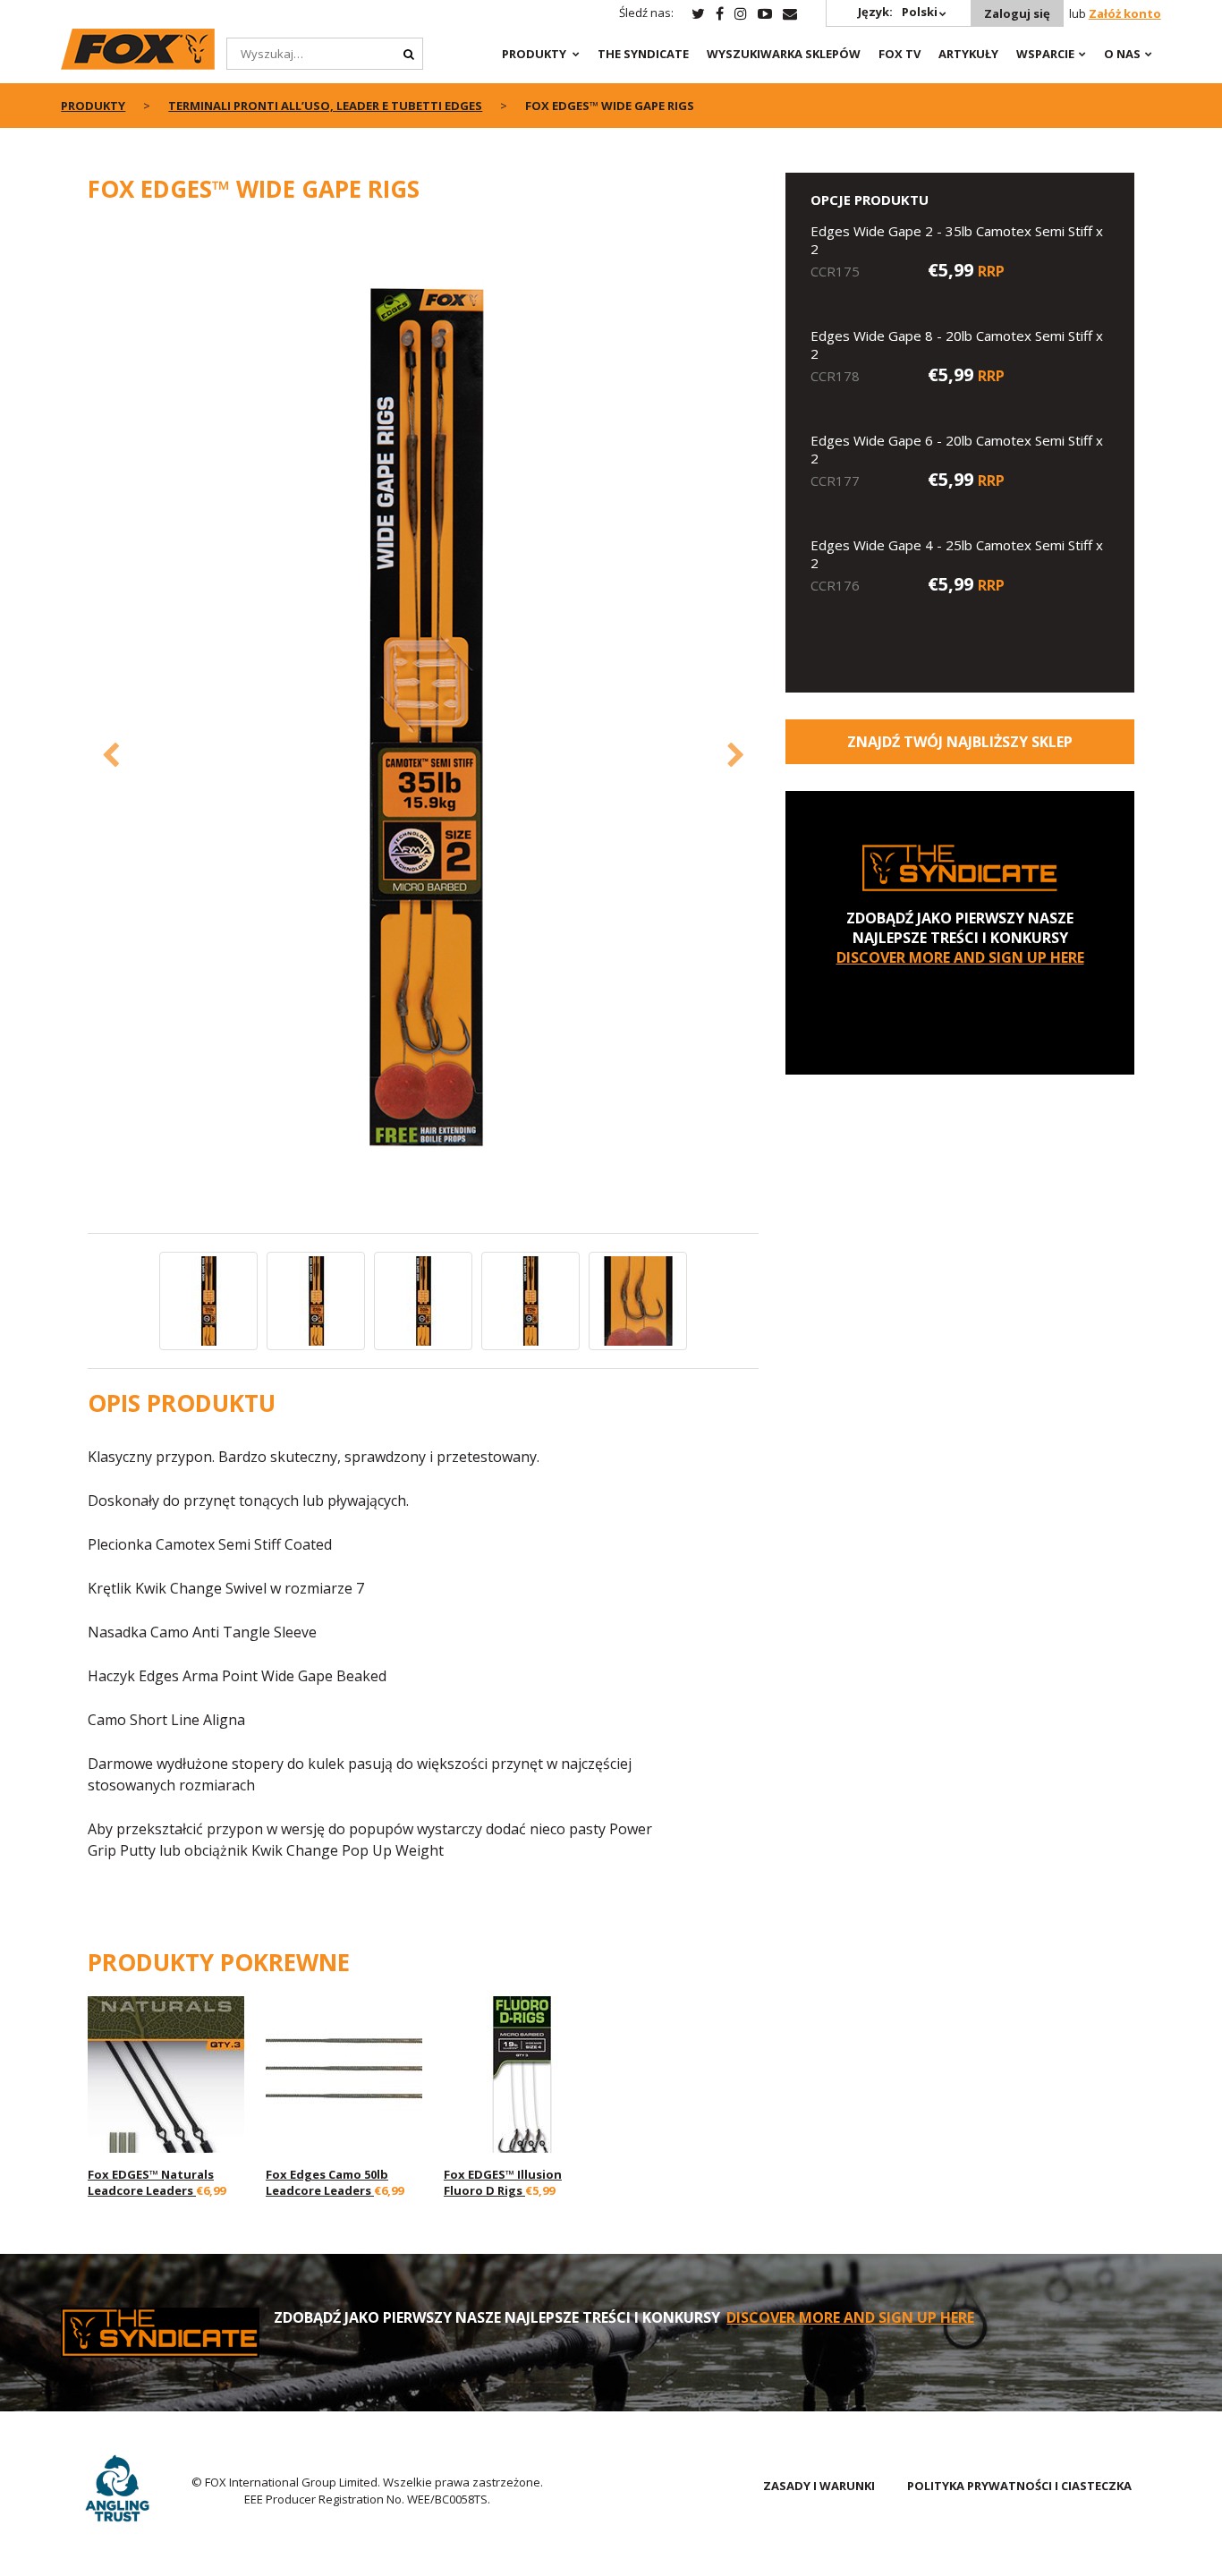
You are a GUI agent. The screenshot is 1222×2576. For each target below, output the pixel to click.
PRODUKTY (534, 54)
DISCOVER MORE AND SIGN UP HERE (960, 957)
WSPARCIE (1045, 54)
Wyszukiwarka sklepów (784, 54)
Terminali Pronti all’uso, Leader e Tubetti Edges (325, 106)
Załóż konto (1125, 13)
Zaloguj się (1017, 13)
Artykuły (968, 54)
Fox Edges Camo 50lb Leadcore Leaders (327, 2182)
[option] (423, 727)
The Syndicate (643, 54)
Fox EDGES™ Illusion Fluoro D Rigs (503, 2182)
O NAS (1122, 54)
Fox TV (900, 54)
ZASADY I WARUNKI (819, 2486)
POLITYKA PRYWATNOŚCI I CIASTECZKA (1019, 2486)
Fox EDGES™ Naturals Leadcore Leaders (151, 2182)
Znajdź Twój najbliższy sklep (960, 742)
